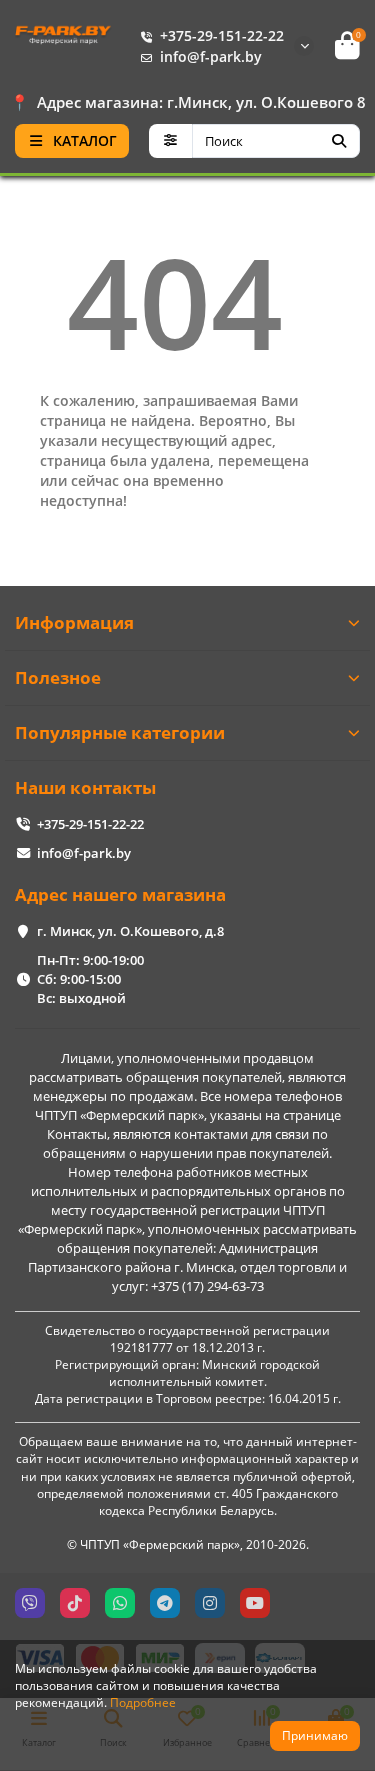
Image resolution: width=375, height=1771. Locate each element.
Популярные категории (120, 732)
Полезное (58, 677)
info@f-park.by (211, 56)
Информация (74, 622)
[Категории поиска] (170, 141)
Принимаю (315, 1735)
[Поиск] (339, 141)
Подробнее (143, 1702)
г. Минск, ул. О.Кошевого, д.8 (130, 931)
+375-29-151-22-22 (222, 35)
